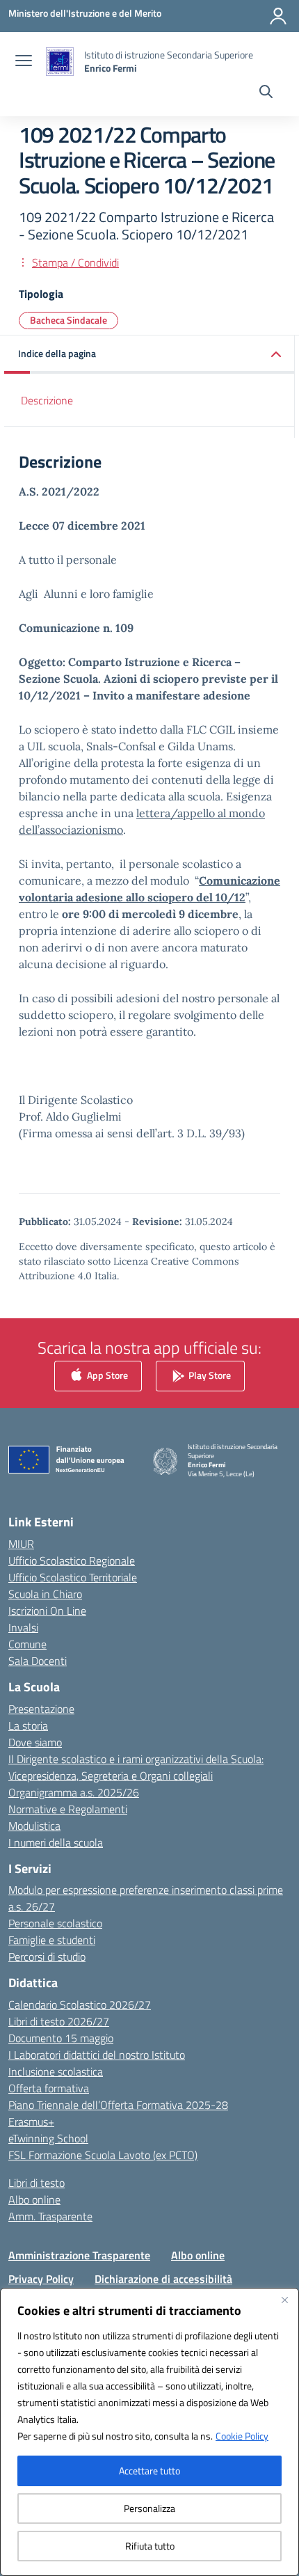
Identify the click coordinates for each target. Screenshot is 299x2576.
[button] (149, 355)
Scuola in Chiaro (45, 1594)
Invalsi (23, 1627)
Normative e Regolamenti (68, 1809)
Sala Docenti (38, 1661)
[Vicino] (284, 2300)
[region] (149, 2432)
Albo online (34, 2199)
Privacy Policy (41, 2279)
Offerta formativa (49, 2088)
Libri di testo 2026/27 (59, 2021)
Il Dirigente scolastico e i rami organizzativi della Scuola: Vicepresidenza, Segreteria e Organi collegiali (136, 1767)
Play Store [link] (209, 1375)
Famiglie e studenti (52, 1940)
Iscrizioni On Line (47, 1611)
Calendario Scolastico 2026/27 (80, 2005)
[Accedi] (278, 16)
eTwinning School (48, 2138)
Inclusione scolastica (56, 2071)
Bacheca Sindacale (68, 320)
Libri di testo (37, 2183)
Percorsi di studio (47, 1957)
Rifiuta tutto (150, 2546)
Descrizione (47, 400)
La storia (28, 1725)
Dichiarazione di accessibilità (163, 2279)
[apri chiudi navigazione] (24, 62)
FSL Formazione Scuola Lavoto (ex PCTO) (103, 2155)
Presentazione (41, 1709)
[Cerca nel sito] (266, 93)
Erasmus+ (31, 2121)
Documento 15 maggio (61, 2038)
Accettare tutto (149, 2471)
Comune (27, 1644)
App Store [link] (106, 1375)
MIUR (21, 1544)
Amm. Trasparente (50, 2216)
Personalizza (149, 2508)
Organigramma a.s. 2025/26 (74, 1792)
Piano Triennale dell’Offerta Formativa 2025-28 (118, 2105)
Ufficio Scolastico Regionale (72, 1560)
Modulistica (34, 1826)
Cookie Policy (242, 2436)
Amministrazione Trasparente (79, 2255)
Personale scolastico (55, 1923)
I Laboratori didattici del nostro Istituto (97, 2055)
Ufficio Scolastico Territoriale (73, 1577)
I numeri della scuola (56, 1842)
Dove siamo (35, 1742)
